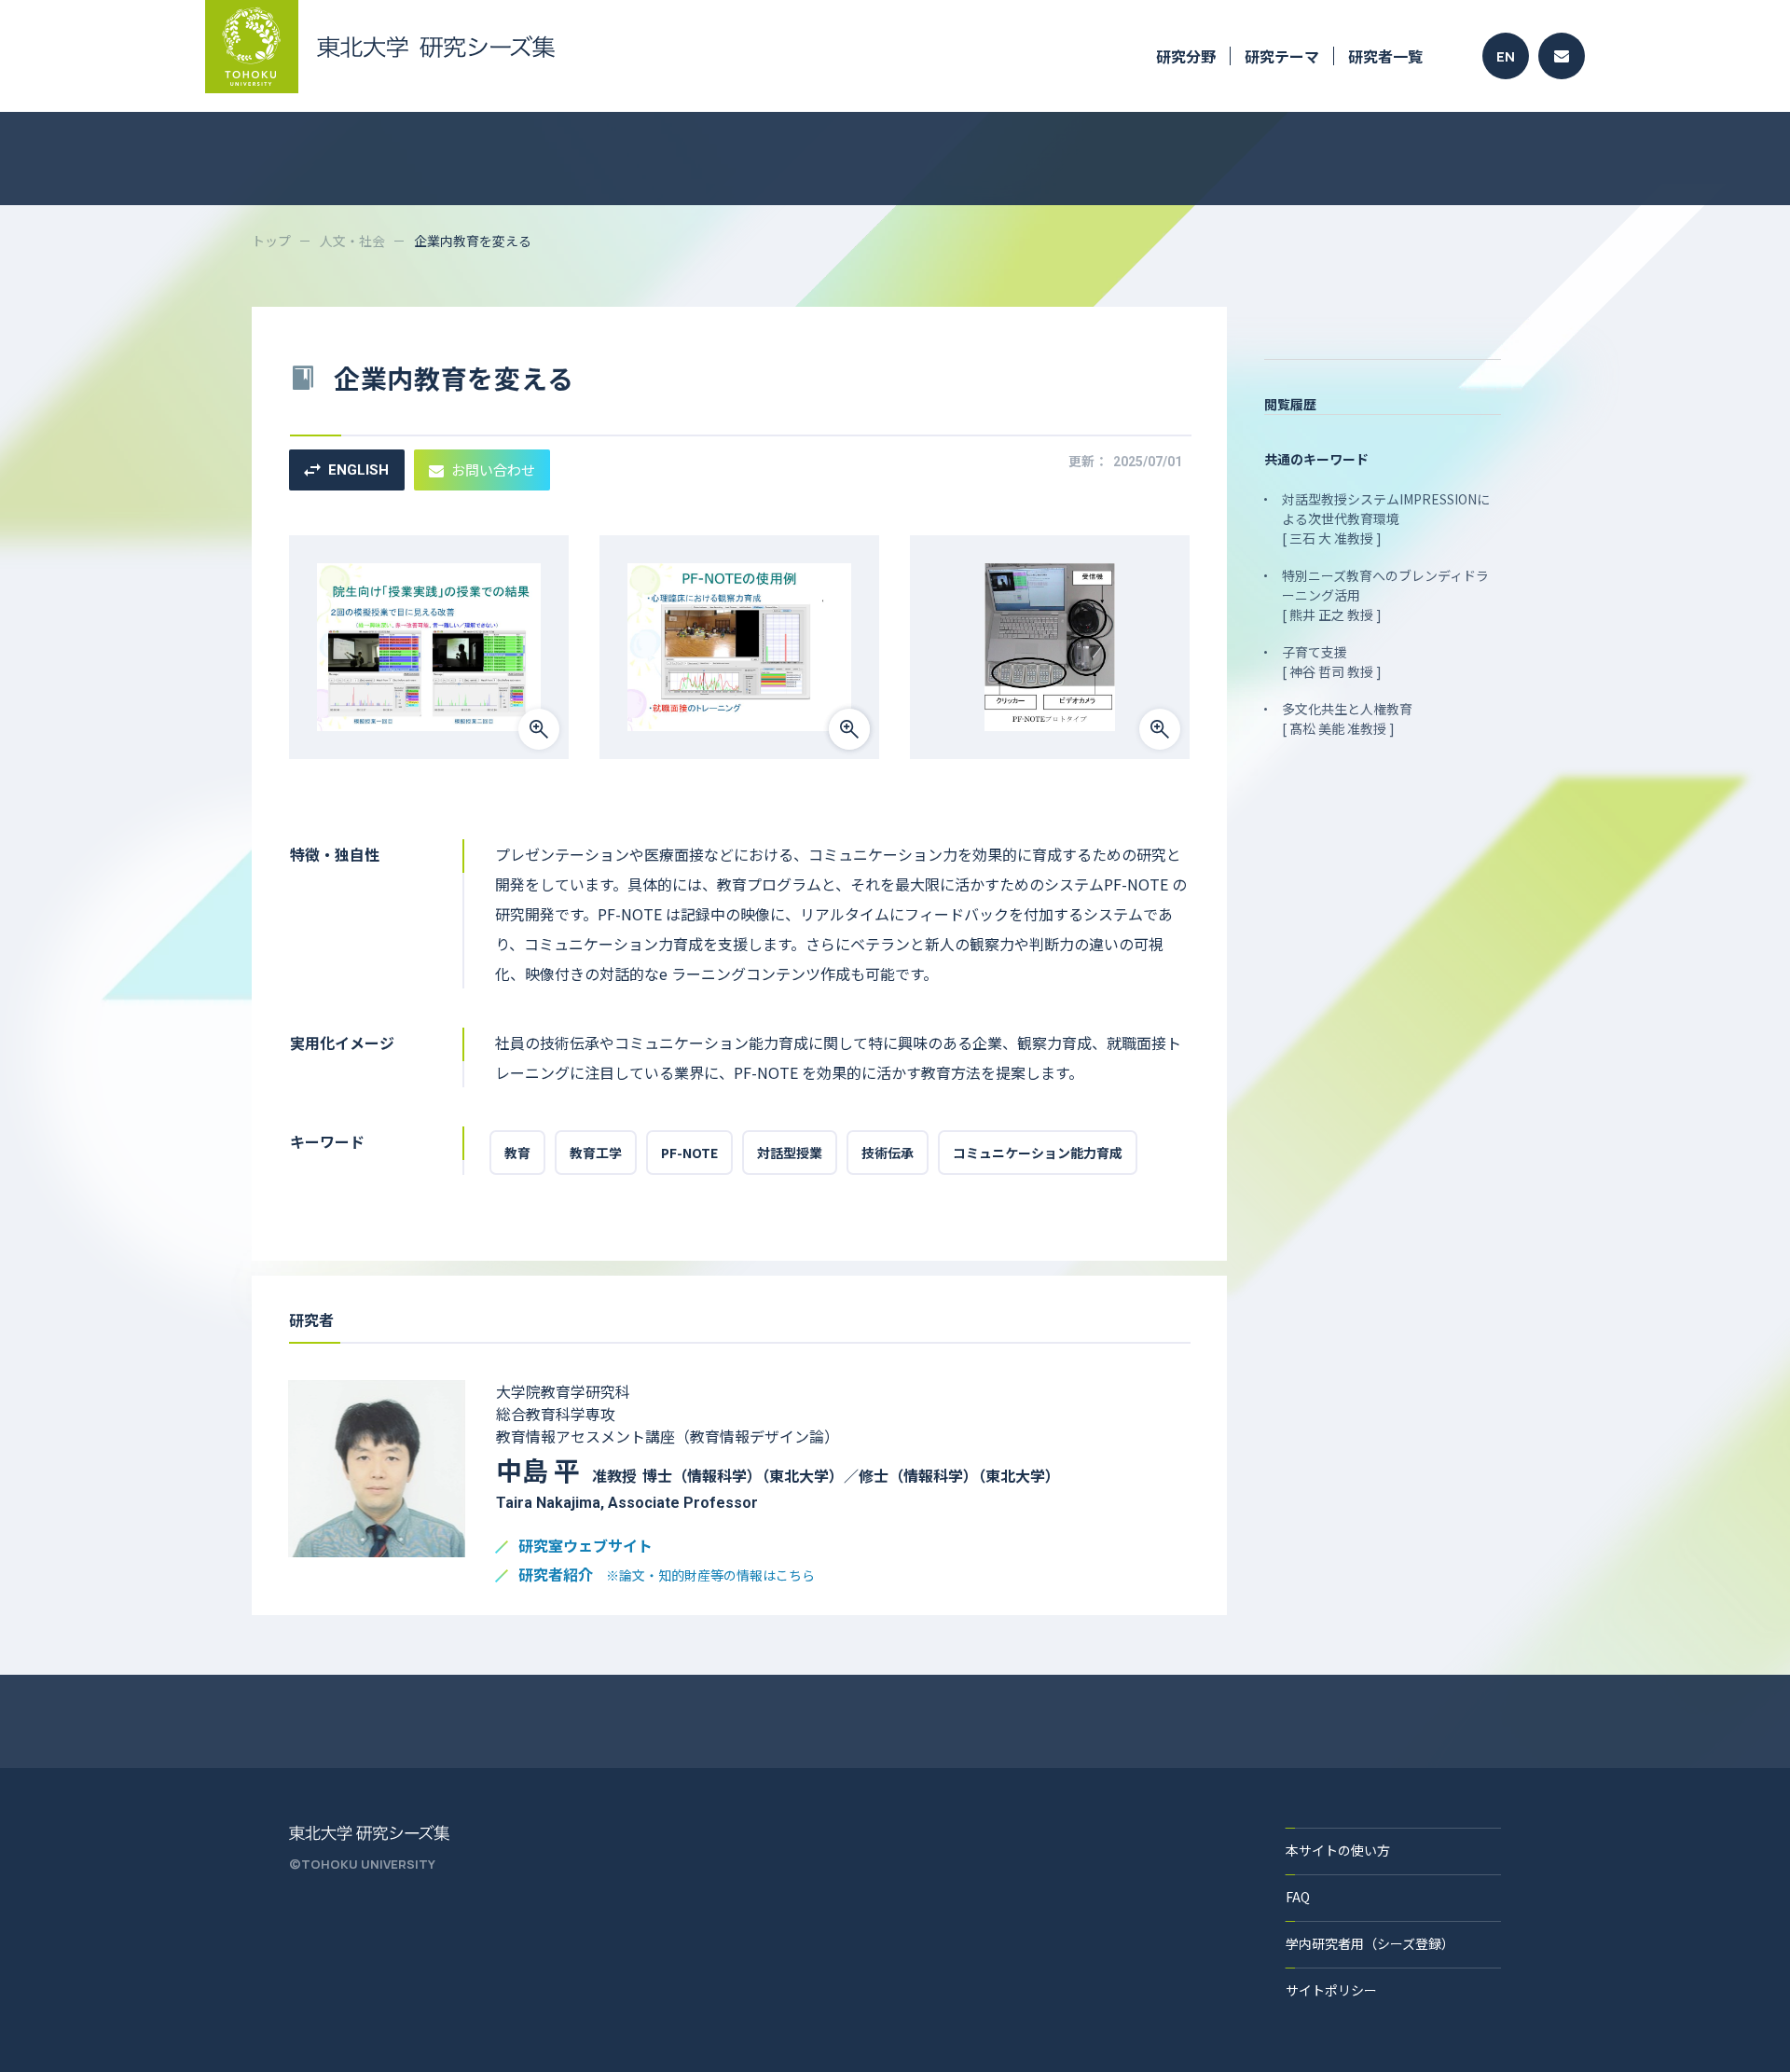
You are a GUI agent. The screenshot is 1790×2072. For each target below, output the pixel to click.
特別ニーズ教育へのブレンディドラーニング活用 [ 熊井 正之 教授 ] (1385, 595)
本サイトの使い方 (1338, 1850)
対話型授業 (790, 1153)
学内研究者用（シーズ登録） (1370, 1943)
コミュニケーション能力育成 (1038, 1153)
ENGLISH (358, 470)
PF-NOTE (689, 1153)
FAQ (1298, 1897)
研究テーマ (1282, 56)
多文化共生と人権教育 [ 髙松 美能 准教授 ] (1347, 718)
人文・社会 (352, 241)
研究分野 (1186, 56)
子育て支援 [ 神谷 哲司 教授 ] (1332, 662)
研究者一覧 (1385, 56)
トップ (271, 241)
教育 (517, 1153)
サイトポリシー (1331, 1990)
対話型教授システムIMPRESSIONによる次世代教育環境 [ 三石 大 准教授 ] (1386, 518)
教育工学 (596, 1153)
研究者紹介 (667, 1575)
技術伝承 (888, 1153)
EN (1506, 56)
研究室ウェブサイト (585, 1547)
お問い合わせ (493, 470)
